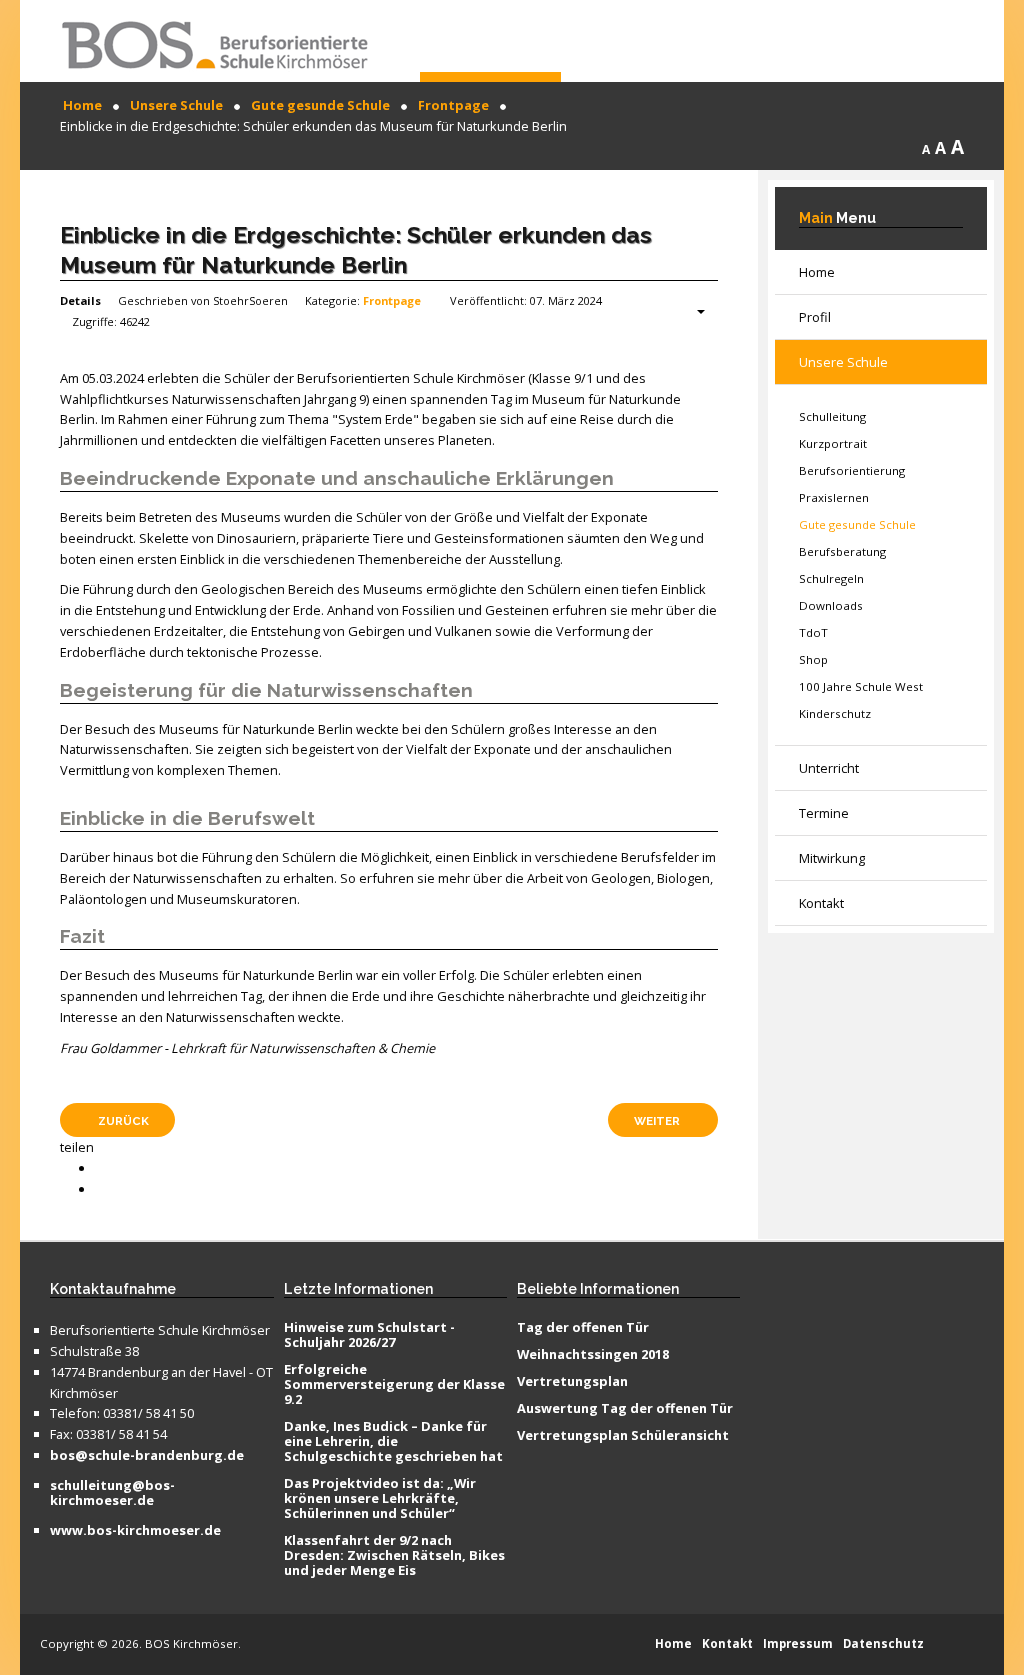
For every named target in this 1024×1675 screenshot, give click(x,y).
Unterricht (829, 768)
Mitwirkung (832, 858)
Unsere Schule (843, 362)
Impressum (798, 1643)
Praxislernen (834, 497)
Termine (824, 813)
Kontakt (821, 903)
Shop (813, 659)
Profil (815, 317)
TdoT (813, 632)
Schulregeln (831, 578)
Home (817, 272)
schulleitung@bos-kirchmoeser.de (112, 1493)
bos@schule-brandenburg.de (147, 1456)
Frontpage (392, 300)
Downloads (831, 605)
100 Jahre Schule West (861, 686)
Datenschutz (883, 1643)
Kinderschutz (835, 713)
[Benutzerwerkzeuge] (691, 312)
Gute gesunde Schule (857, 524)
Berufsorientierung (852, 470)
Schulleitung (832, 416)
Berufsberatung (842, 551)
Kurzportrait (833, 443)
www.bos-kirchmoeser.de (135, 1531)
